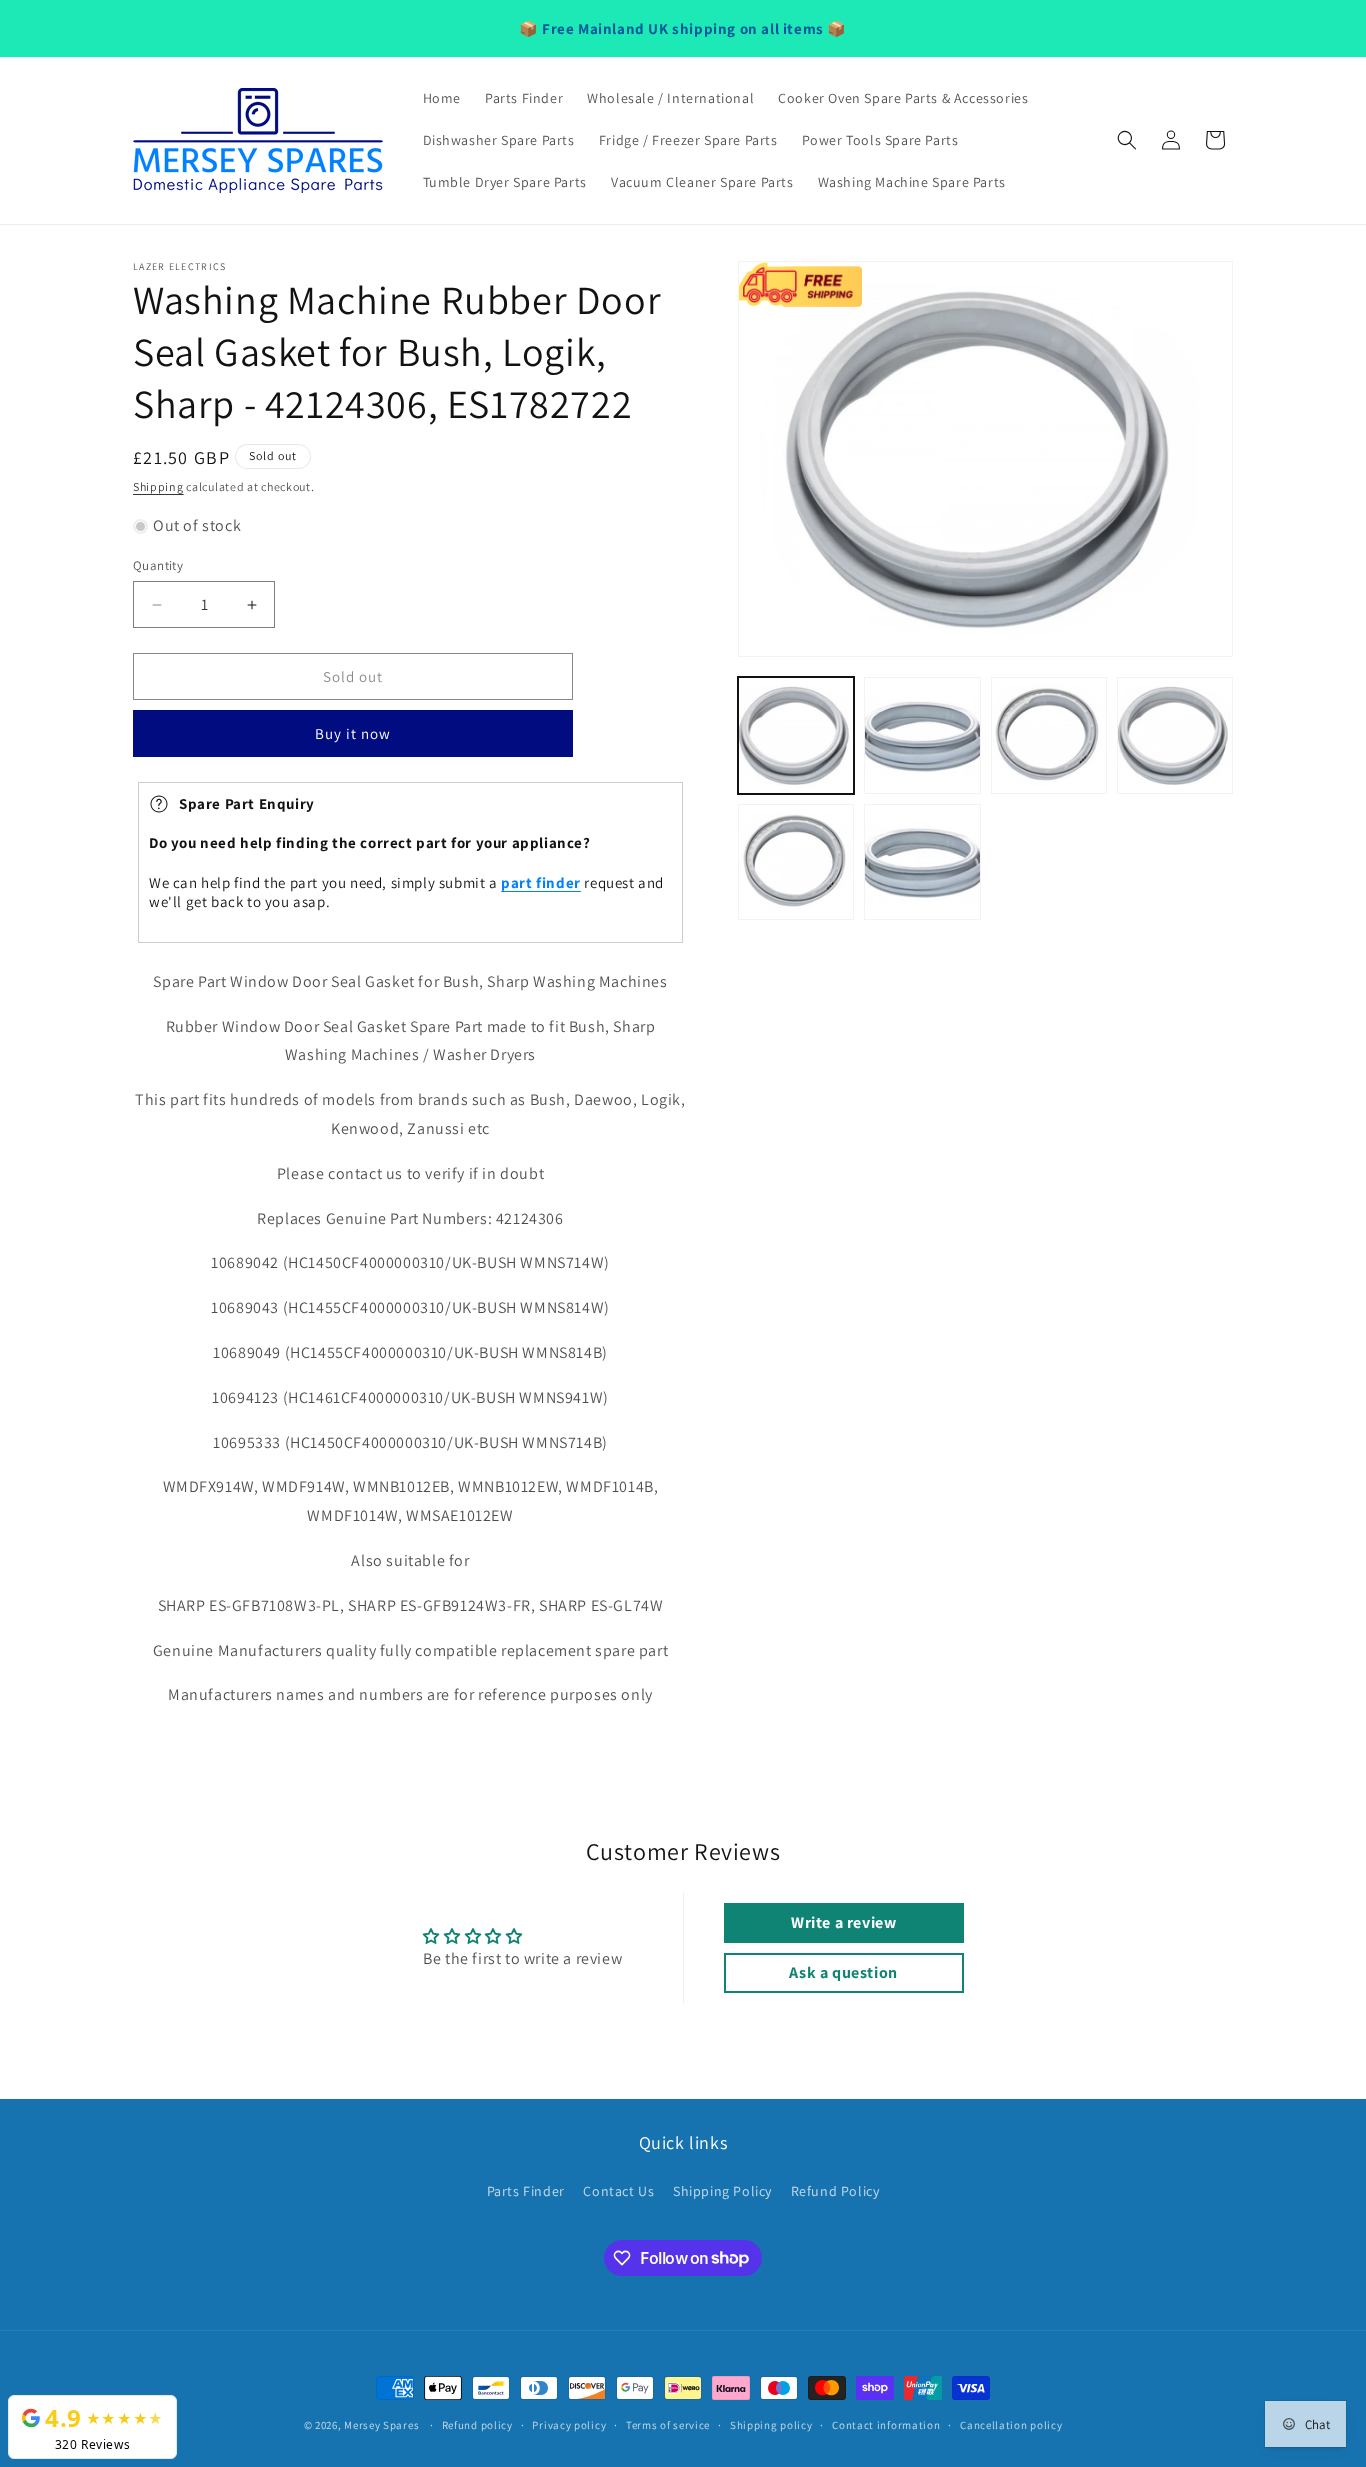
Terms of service (668, 2424)
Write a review (843, 1922)
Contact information (886, 2424)
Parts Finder (526, 2191)
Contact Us (618, 2191)
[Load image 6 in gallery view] (922, 862)
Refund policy (477, 2424)
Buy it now (353, 734)
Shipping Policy (722, 2191)
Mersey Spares (381, 2425)
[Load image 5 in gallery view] (796, 862)
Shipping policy (771, 2424)
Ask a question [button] (843, 1972)
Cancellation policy (1011, 2424)
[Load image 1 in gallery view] (796, 735)
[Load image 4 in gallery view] (1175, 735)
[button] (1127, 140)
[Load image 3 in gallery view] (1049, 735)
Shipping (158, 486)
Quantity (158, 565)
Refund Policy (835, 2191)
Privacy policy (569, 2424)
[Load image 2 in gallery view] (922, 735)
